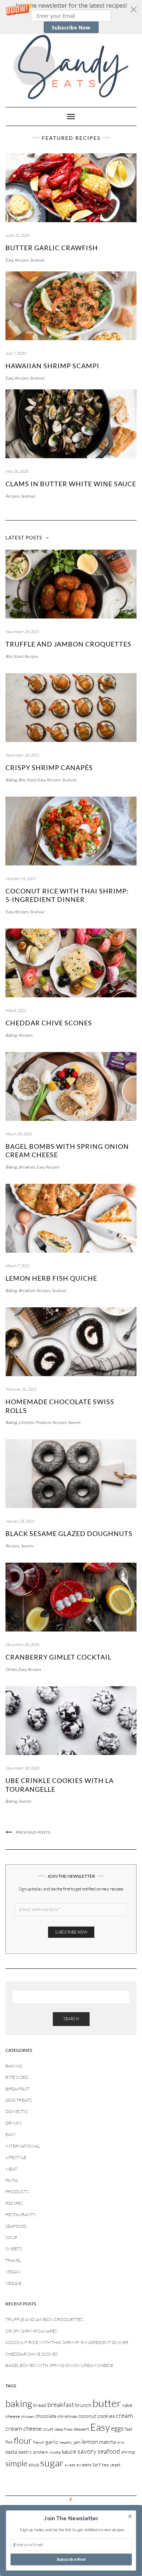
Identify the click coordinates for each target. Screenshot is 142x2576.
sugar (52, 2463)
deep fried (64, 2429)
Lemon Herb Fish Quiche (51, 1278)
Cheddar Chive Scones (49, 1023)
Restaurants (20, 2214)
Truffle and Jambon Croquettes (68, 644)
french (39, 2442)
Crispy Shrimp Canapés (49, 767)
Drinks (11, 1669)
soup (34, 2464)
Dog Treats (19, 2100)
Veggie (13, 2283)
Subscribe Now (71, 28)
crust (48, 2429)
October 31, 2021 (20, 879)
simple (16, 2463)
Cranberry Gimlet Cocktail (58, 1657)
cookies (106, 2416)
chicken (28, 2416)
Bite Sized (14, 656)
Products (43, 1422)
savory (87, 2451)
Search (71, 2019)
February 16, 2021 (21, 1389)
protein (41, 2452)
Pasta (12, 2180)
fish (9, 2442)
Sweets (74, 1422)
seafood (109, 2451)
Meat (11, 2169)
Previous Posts (33, 1832)
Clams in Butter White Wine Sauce (71, 484)
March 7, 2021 (17, 1266)
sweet (70, 2465)
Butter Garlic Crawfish (52, 248)
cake (127, 2405)
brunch (83, 2405)
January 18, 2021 (20, 1521)
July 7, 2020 (15, 353)
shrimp (128, 2452)
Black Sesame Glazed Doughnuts (69, 1534)
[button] (71, 17)
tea (105, 2465)
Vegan (13, 2272)
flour (23, 2440)
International (23, 2146)
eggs (117, 2428)
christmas (67, 2416)
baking (19, 2403)
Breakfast (27, 1167)
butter (107, 2403)
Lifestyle (26, 1422)
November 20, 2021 (22, 755)
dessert (81, 2429)
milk (121, 2442)
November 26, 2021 (22, 632)
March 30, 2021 (19, 1134)
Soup (11, 2237)
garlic (52, 2442)
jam (77, 2442)
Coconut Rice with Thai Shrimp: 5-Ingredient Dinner (67, 895)
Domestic (17, 2111)
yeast (115, 2465)
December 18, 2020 (22, 1768)
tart (97, 2464)
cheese (13, 2416)
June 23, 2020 (17, 235)
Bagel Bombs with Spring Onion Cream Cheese (59, 2365)
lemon (90, 2441)
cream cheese (24, 2428)
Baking (11, 780)
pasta (11, 2452)
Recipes (21, 260)
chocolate (46, 2416)
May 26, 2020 (17, 471)
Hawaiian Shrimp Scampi (52, 366)
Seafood (37, 260)
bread (40, 2405)
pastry (25, 2452)
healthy (66, 2442)
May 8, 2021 (16, 1010)
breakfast (61, 2404)
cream (124, 2415)
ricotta (55, 2452)
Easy (9, 260)
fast (129, 2429)
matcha (107, 2442)
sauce (69, 2451)
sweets (84, 2465)
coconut (87, 2416)
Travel (13, 2260)
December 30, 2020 (22, 1645)
